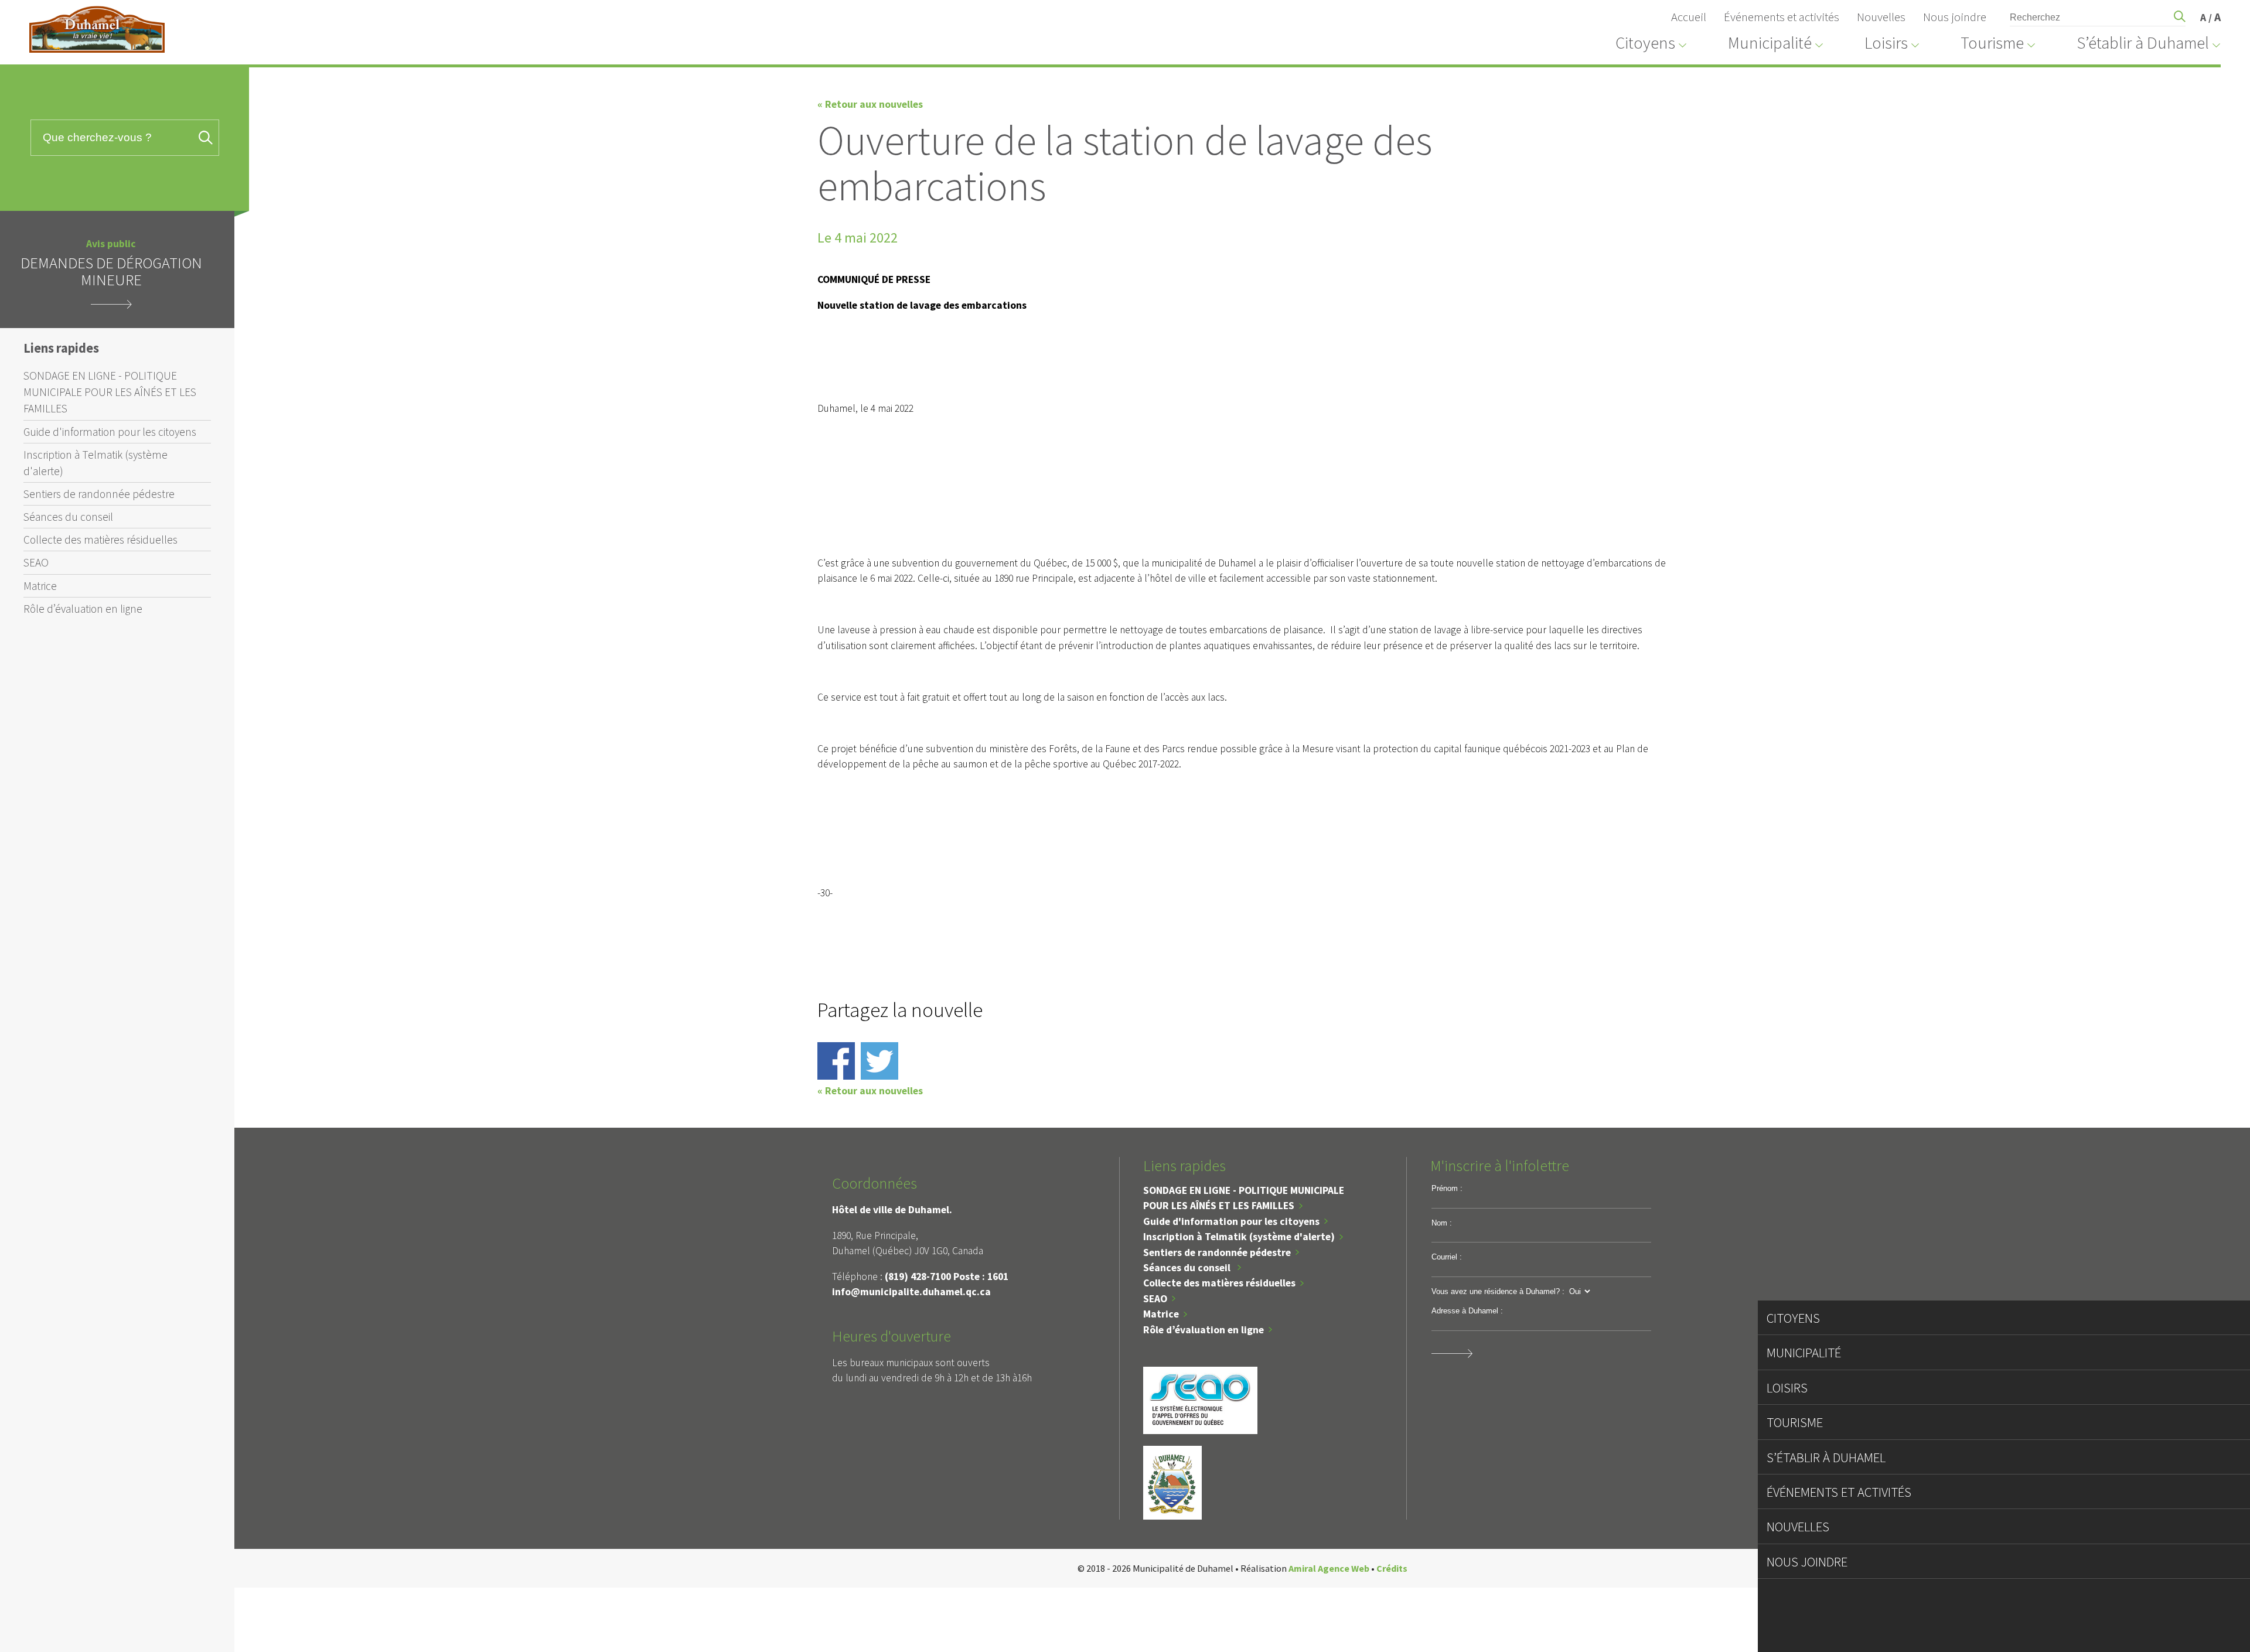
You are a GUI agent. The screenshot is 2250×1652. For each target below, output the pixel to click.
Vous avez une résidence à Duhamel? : (1498, 1291)
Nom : (1442, 1223)
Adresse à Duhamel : (1467, 1311)
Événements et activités (1782, 17)
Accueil (1689, 17)
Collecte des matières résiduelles (100, 540)
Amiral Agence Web (1329, 1568)
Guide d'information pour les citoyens (110, 432)
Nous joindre (1955, 17)
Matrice (40, 586)
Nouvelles (1881, 17)
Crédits (1392, 1568)
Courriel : (1447, 1257)
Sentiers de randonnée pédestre (99, 494)
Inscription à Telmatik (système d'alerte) (96, 463)
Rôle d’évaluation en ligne (83, 609)
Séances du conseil (68, 517)
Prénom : (1447, 1188)
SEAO (36, 562)
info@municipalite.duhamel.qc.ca (911, 1292)
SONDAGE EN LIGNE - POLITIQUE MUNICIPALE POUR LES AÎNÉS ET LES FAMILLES (110, 392)
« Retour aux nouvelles (870, 104)
